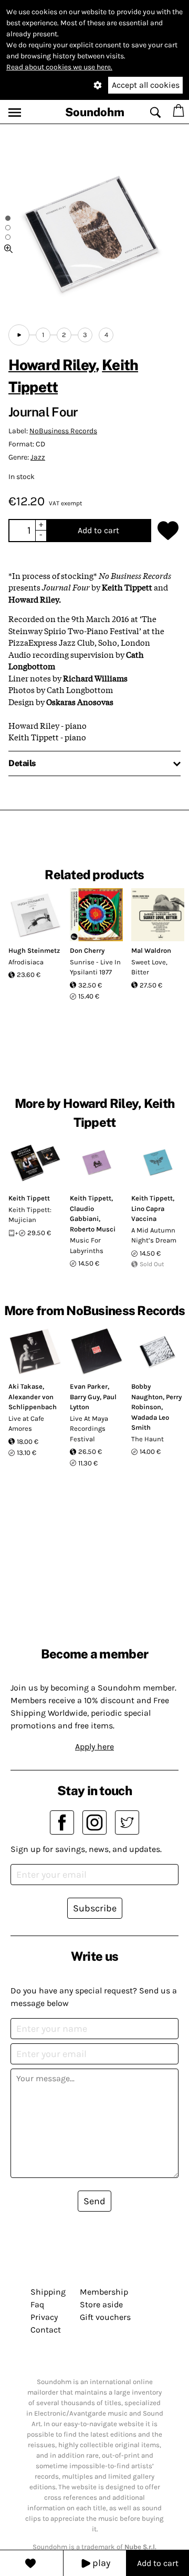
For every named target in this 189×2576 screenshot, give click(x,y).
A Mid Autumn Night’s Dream (154, 1235)
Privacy (44, 2317)
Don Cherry (87, 950)
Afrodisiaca (26, 962)
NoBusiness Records (63, 431)
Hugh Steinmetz (34, 950)
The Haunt (148, 1439)
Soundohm (95, 112)
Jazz (38, 457)
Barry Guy (85, 1397)
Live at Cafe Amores (26, 1424)
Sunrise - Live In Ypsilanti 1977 (95, 967)
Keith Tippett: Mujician (30, 1215)
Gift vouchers (105, 2317)
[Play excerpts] (19, 335)
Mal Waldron (151, 950)
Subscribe (95, 1908)
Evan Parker (89, 1386)
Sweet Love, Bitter (149, 967)
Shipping (48, 2292)
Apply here (94, 1747)
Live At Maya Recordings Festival (89, 1429)
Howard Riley (52, 365)
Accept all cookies (146, 85)
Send (94, 2201)
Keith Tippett (29, 1198)
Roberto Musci (93, 1229)
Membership (104, 2292)
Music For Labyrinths (87, 1245)
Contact (46, 2330)
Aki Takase (25, 1386)
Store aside (101, 2304)
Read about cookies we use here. (59, 67)
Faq (37, 2304)
